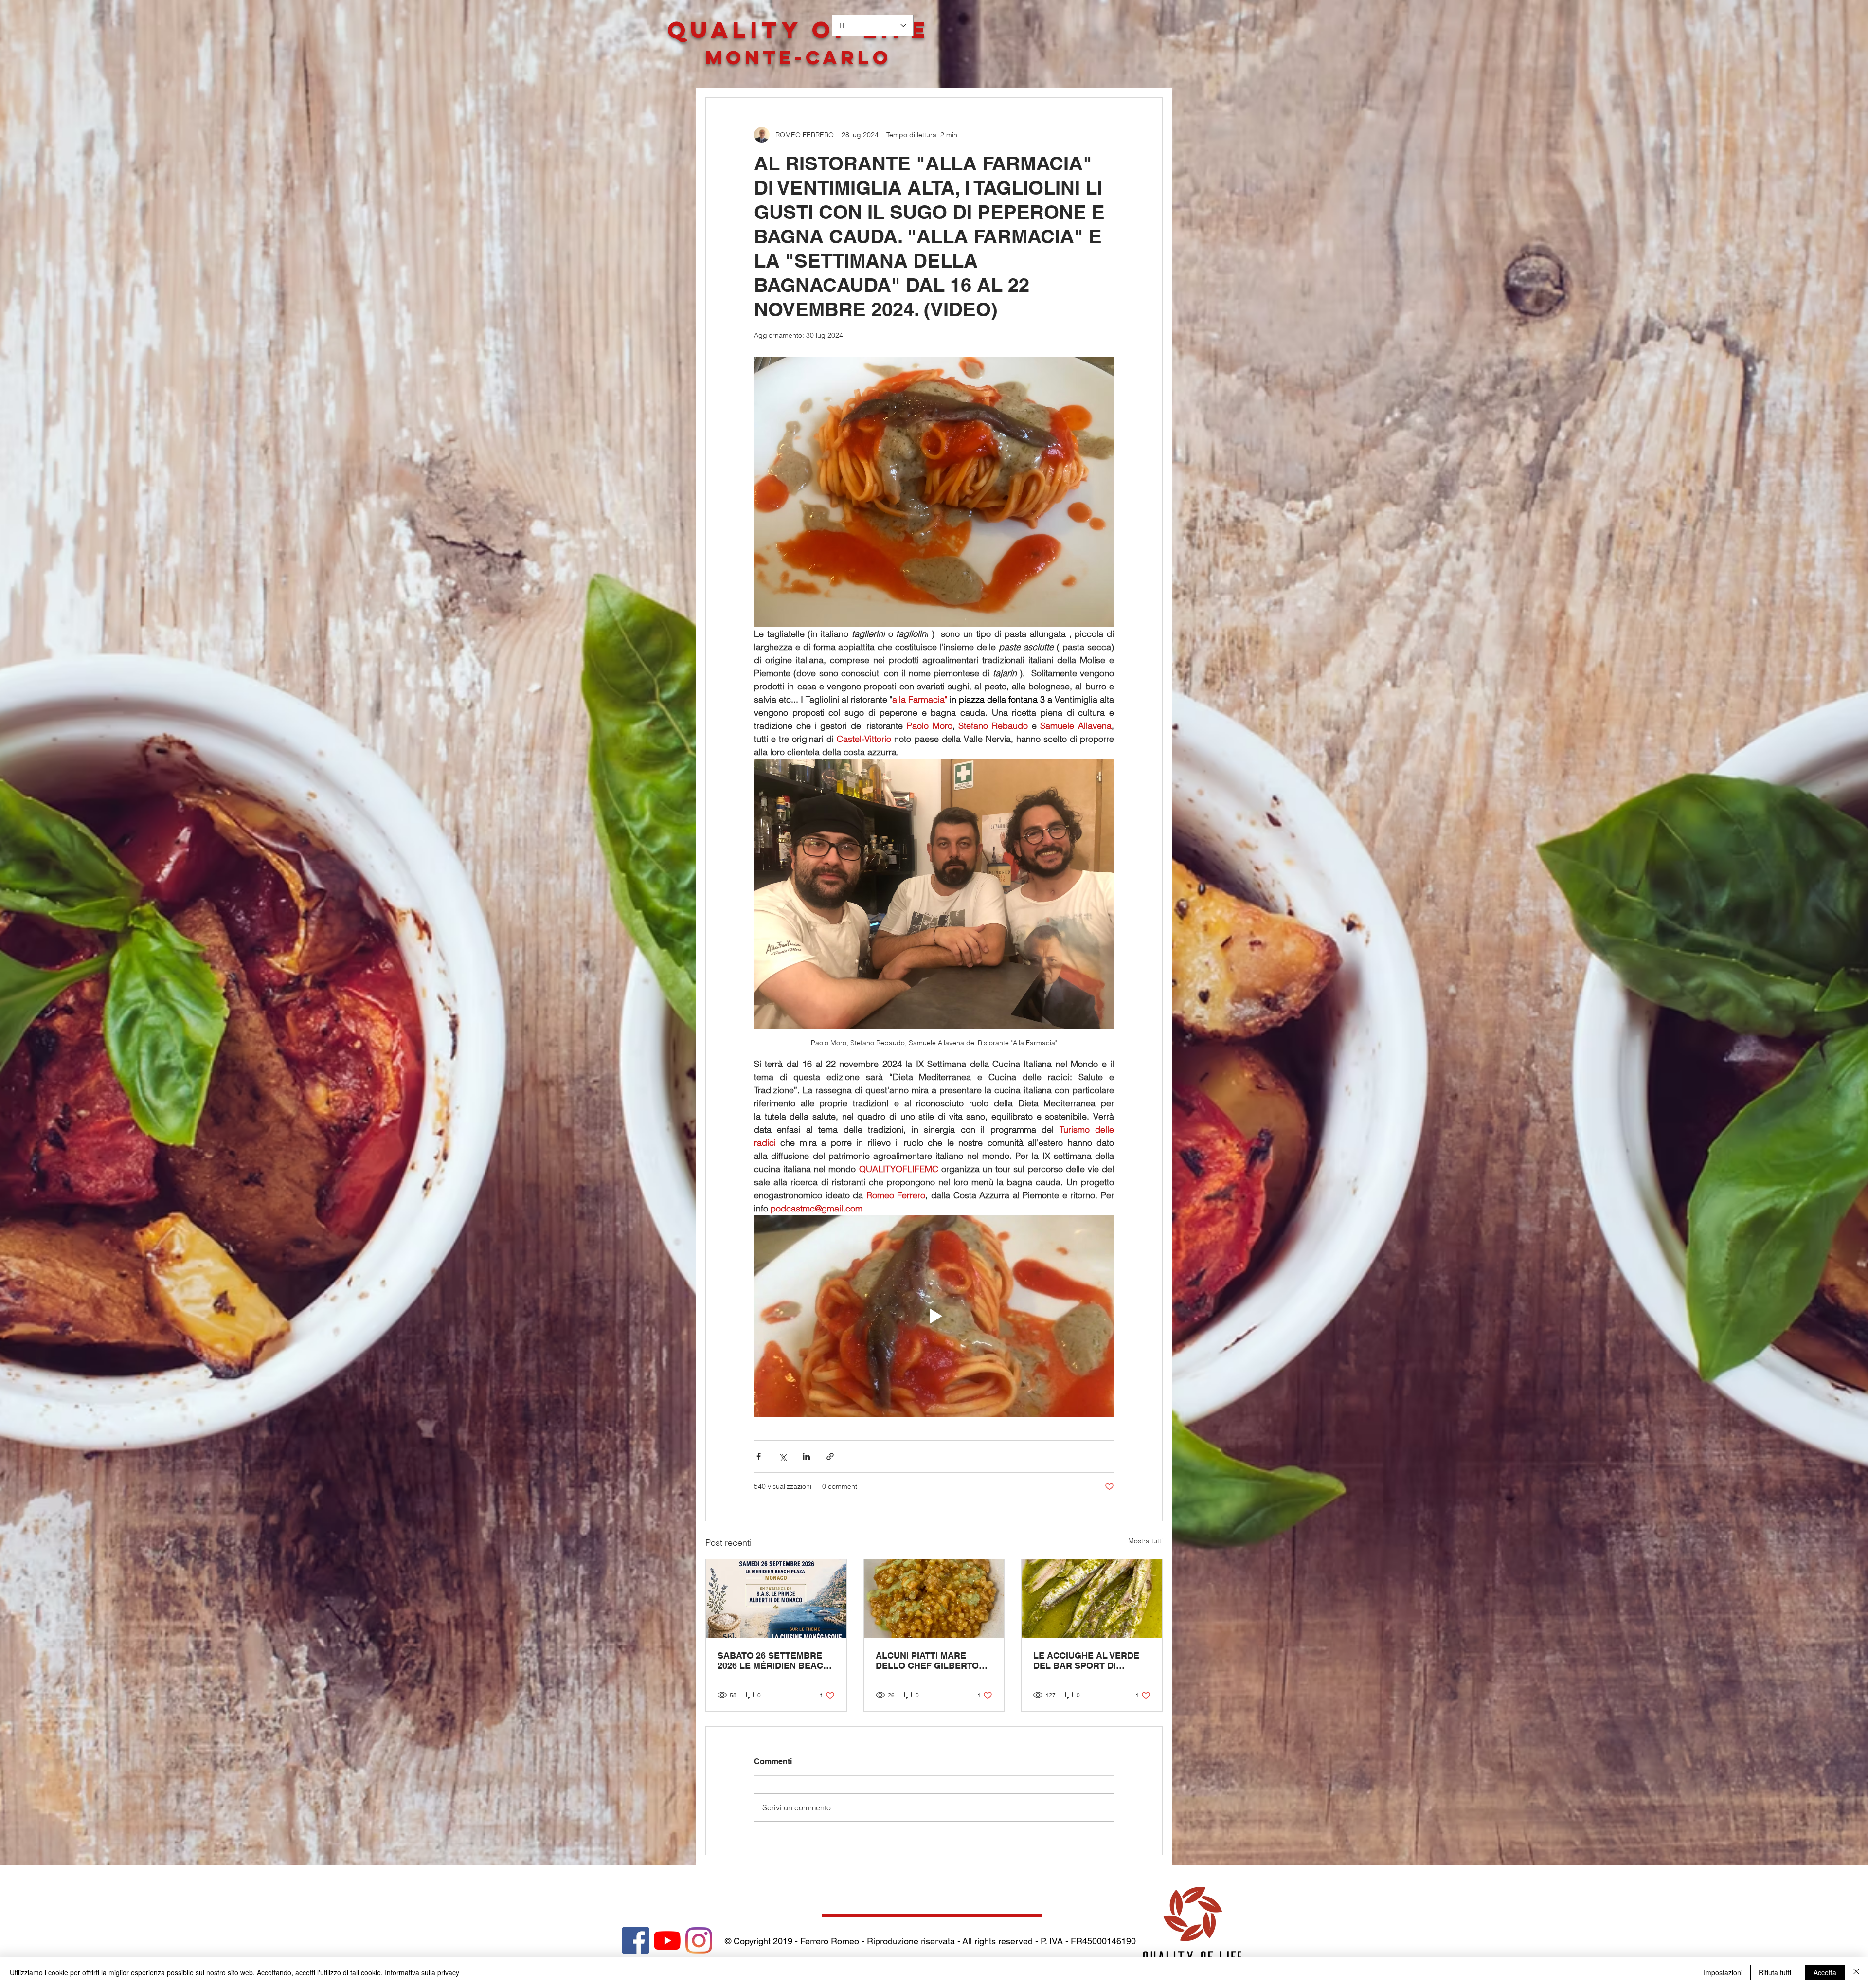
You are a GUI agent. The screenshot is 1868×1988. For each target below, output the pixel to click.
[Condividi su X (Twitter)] (782, 1456)
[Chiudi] (1856, 1972)
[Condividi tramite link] (830, 1456)
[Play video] (934, 1316)
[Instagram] (699, 1941)
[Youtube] (667, 1941)
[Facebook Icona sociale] (636, 1941)
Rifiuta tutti (1775, 1972)
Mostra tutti (1145, 1541)
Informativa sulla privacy (422, 1972)
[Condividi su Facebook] (759, 1456)
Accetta (1825, 1972)
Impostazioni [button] (1723, 1972)
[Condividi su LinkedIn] (806, 1456)
